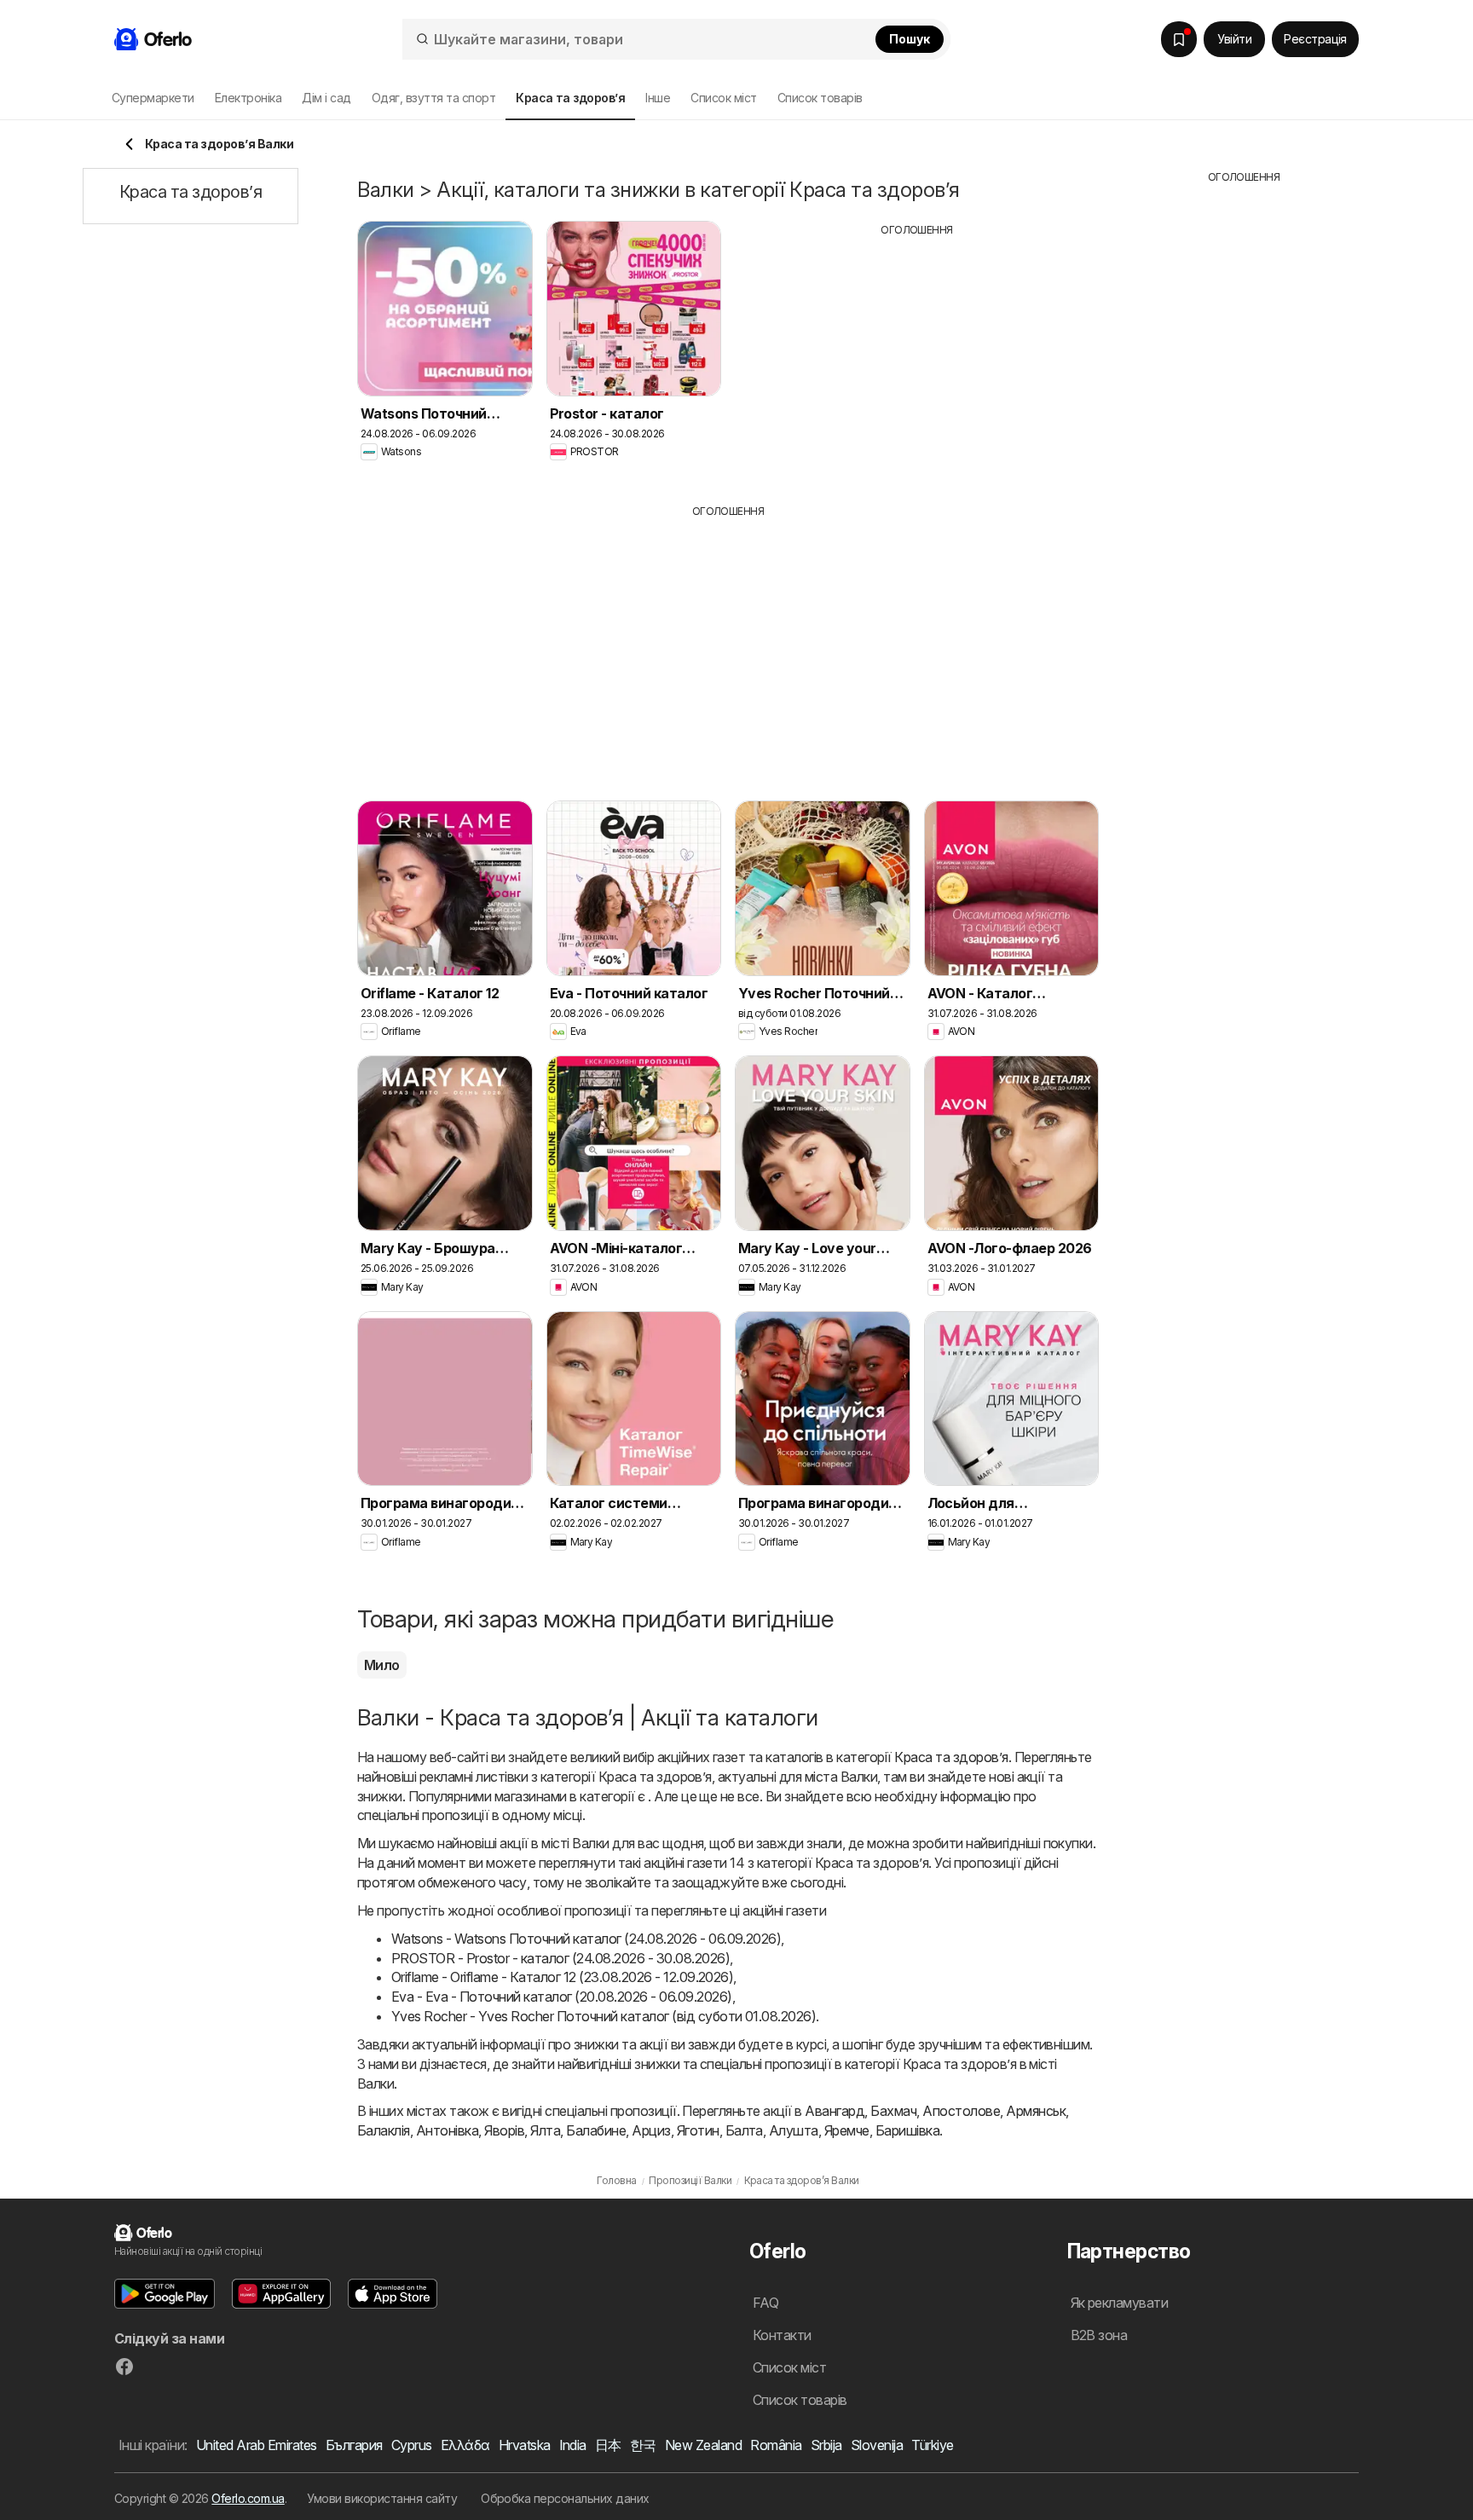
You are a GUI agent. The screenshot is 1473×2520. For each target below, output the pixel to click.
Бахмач (893, 2111)
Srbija (826, 2445)
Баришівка (907, 2130)
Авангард (835, 2111)
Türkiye (932, 2445)
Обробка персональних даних (565, 2498)
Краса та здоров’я (951, 1757)
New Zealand (703, 2445)
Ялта (545, 2130)
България (354, 2445)
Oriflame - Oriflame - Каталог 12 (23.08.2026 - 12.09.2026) (562, 1977)
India (573, 2445)
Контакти (782, 2335)
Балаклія (384, 2130)
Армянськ (1036, 2111)
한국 (643, 2445)
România (776, 2445)
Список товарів (820, 98)
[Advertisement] (917, 357)
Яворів (504, 2130)
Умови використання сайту (382, 2498)
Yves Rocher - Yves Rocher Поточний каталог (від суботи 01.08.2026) (604, 2016)
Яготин (698, 2130)
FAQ (765, 2303)
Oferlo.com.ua (248, 2498)
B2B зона (1099, 2335)
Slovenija (877, 2445)
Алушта (794, 2130)
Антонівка (447, 2130)
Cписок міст (723, 98)
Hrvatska (525, 2445)
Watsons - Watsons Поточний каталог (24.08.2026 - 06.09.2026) (586, 1939)
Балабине (596, 2130)
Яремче (847, 2130)
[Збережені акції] (1179, 39)
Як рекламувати (1120, 2303)
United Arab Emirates (257, 2445)
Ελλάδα (465, 2445)
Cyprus (412, 2445)
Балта (744, 2130)
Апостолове (961, 2111)
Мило (382, 1665)
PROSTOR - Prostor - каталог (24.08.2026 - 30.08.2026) (560, 1958)
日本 (608, 2445)
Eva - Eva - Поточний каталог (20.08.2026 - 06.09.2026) (562, 1997)
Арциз (651, 2130)
